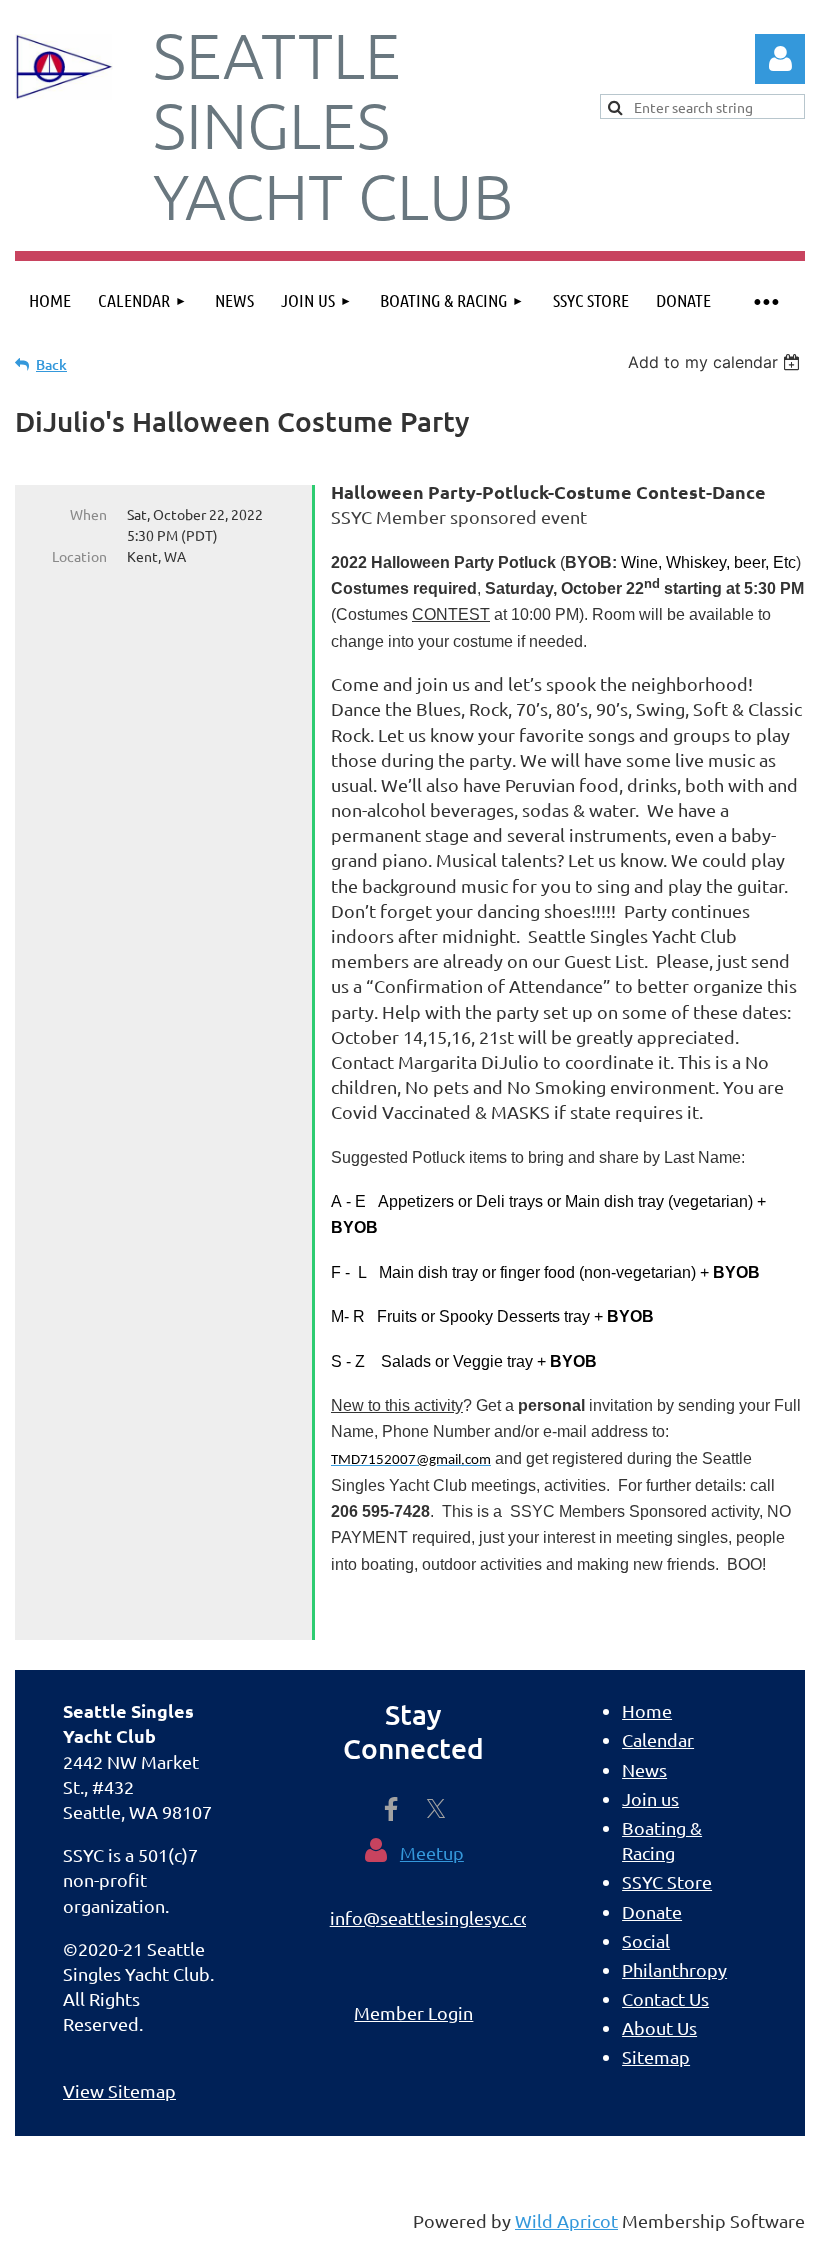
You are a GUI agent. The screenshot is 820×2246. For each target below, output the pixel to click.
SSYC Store (667, 1881)
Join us (650, 1798)
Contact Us (665, 1998)
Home (647, 1710)
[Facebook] (391, 1809)
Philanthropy (674, 1969)
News (644, 1769)
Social (646, 1940)
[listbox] (716, 362)
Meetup (432, 1852)
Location (79, 556)
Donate (652, 1911)
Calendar (658, 1739)
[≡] (765, 300)
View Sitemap (119, 2090)
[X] (436, 1809)
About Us (659, 2027)
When (88, 514)
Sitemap (656, 2056)
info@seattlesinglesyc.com (439, 1917)
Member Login (413, 2012)
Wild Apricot (566, 2220)
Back (51, 364)
